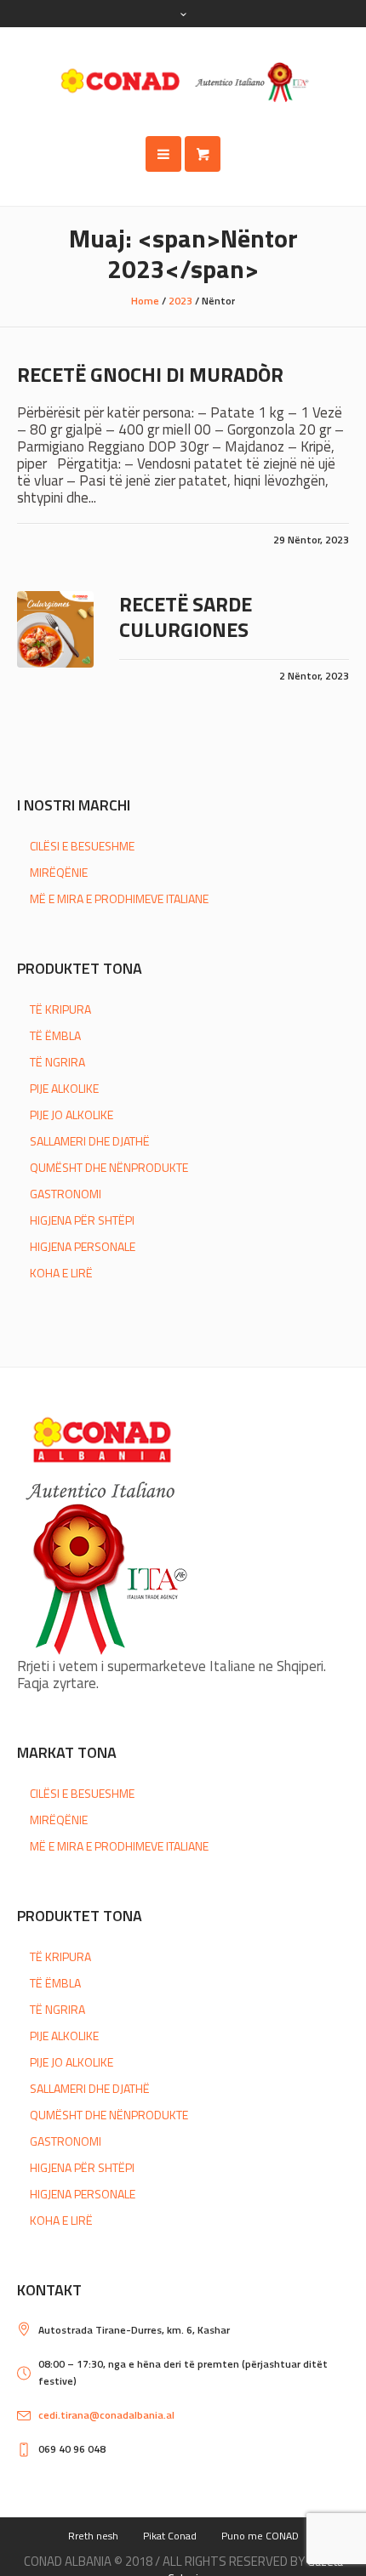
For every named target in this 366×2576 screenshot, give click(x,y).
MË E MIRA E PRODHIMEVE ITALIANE (119, 898)
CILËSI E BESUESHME (82, 846)
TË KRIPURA (60, 1009)
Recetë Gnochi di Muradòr (150, 374)
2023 (180, 301)
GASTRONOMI (66, 1194)
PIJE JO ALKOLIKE (71, 1115)
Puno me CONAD (260, 2536)
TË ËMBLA (55, 1035)
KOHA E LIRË (61, 1273)
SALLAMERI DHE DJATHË (90, 1141)
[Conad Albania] (183, 82)
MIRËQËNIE (59, 872)
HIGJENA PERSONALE (83, 1246)
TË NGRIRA (57, 1062)
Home (145, 301)
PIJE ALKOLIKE (64, 1088)
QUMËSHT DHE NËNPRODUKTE (109, 1167)
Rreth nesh (93, 2536)
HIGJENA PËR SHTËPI (82, 1220)
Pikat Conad (170, 2536)
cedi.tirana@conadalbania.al (106, 2415)
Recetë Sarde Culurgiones (186, 617)
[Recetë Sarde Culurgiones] (55, 629)
